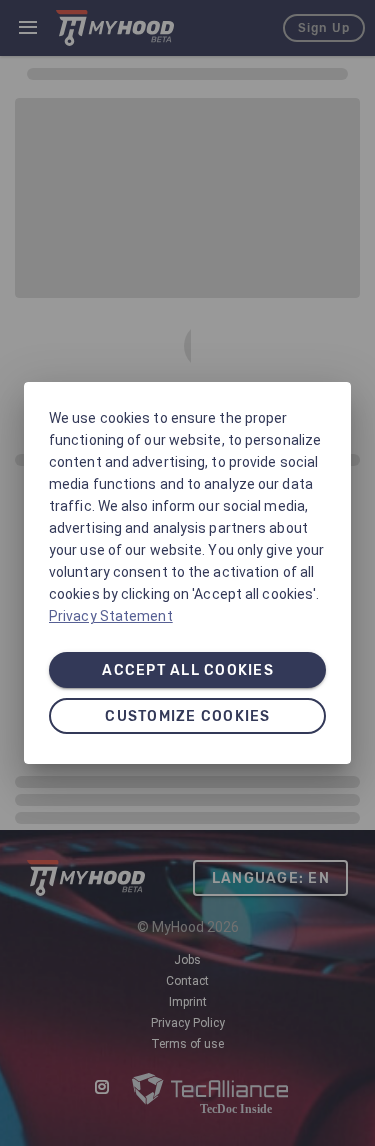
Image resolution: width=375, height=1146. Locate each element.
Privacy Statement (111, 616)
